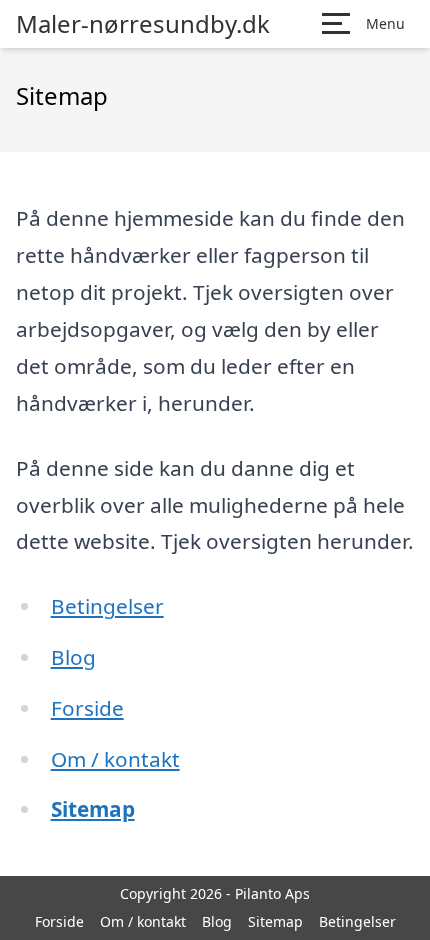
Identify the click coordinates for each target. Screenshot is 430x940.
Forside (87, 708)
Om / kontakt (115, 759)
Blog (73, 657)
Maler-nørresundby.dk (143, 24)
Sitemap (93, 809)
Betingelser (107, 606)
